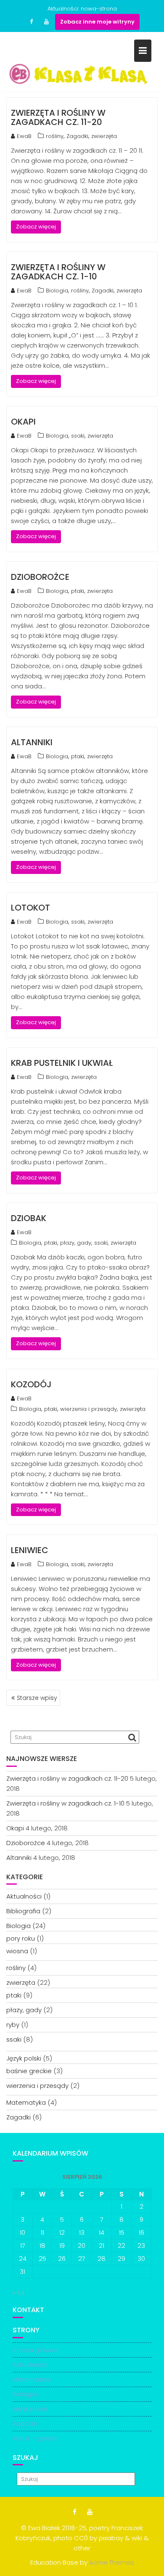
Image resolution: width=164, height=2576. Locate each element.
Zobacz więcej (36, 227)
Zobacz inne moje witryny (97, 22)
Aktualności (24, 1896)
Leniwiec (30, 1550)
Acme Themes (112, 2562)
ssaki (78, 436)
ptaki (78, 591)
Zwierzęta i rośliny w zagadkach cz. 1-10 (58, 272)
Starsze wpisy (37, 1698)
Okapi (23, 422)
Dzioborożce (40, 577)
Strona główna (35, 2350)
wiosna (17, 1951)
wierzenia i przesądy (89, 1409)
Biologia (57, 291)
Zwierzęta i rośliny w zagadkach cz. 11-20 (58, 117)
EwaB (24, 136)
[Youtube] (47, 22)
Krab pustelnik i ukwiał (62, 1063)
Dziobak (29, 1218)
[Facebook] (32, 22)
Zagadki (77, 136)
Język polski (24, 2058)
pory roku (21, 1938)
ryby (13, 2025)
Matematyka (26, 2102)
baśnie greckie (29, 2071)
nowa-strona (99, 9)
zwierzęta (104, 136)
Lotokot (30, 908)
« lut (19, 2293)
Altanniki (32, 742)
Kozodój (31, 1384)
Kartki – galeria (35, 2438)
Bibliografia (23, 1911)
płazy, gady (76, 1243)
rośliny (55, 136)
